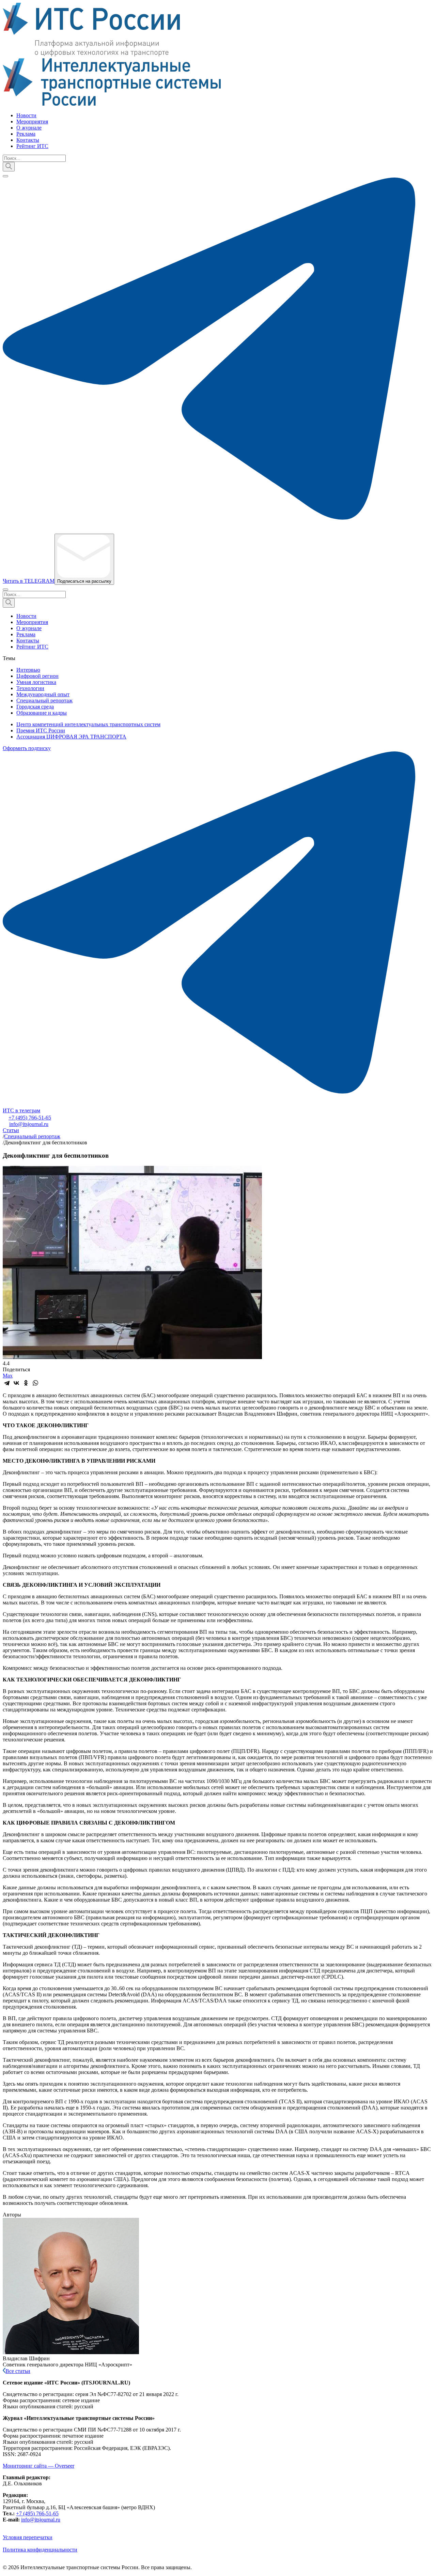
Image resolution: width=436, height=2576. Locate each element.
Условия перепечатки (28, 2537)
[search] (9, 167)
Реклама (26, 134)
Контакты (28, 140)
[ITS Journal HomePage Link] (218, 55)
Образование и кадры (42, 713)
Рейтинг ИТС (32, 146)
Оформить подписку (27, 748)
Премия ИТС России (41, 730)
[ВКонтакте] (16, 1383)
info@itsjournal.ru (29, 1124)
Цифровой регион (37, 676)
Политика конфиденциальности (40, 2550)
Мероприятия (32, 121)
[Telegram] (7, 1383)
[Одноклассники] (26, 1383)
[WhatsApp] (35, 1383)
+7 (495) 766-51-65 (30, 1118)
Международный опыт (43, 694)
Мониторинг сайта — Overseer (38, 2466)
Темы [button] (9, 658)
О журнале (29, 128)
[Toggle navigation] (5, 176)
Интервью (28, 670)
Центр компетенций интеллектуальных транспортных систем (88, 724)
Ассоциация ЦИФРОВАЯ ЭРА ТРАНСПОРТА (71, 737)
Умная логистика (36, 682)
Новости (26, 115)
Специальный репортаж (44, 700)
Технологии (30, 688)
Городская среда (35, 707)
